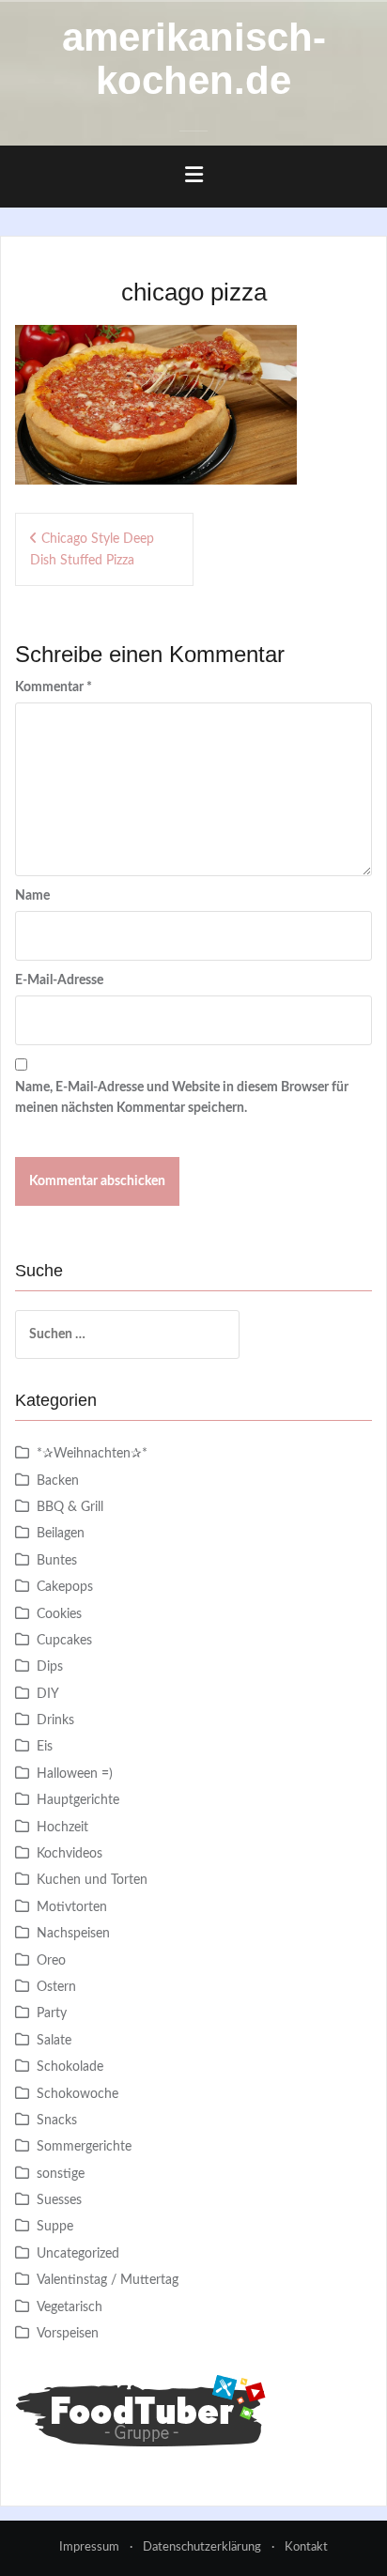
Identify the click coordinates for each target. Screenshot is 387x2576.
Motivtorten (72, 1907)
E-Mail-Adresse (59, 980)
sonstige (61, 2174)
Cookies (59, 1614)
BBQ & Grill (70, 1507)
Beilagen (61, 1534)
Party (52, 2013)
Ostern (56, 1987)
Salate (54, 2041)
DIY (48, 1694)
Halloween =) (75, 1774)
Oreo (51, 1961)
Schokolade (70, 2067)
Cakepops (65, 1587)
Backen (58, 1481)
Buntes (57, 1561)
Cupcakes (64, 1641)
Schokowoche (77, 2094)
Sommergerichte (84, 2147)
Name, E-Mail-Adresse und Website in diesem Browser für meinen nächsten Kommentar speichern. (182, 1098)
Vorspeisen (68, 2334)
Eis (45, 1747)
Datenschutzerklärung (202, 2547)
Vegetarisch (70, 2307)
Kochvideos (70, 1854)
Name (32, 896)
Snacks (57, 2121)
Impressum (89, 2547)
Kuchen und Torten (92, 1880)
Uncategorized (78, 2254)
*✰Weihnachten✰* (92, 1454)
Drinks (55, 1720)
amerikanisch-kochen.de (194, 59)
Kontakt (306, 2547)
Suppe (55, 2227)
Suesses (59, 2200)
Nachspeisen (73, 1934)
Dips (50, 1667)
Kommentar (54, 687)
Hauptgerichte (78, 1800)
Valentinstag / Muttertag (108, 2280)
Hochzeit (62, 1828)
